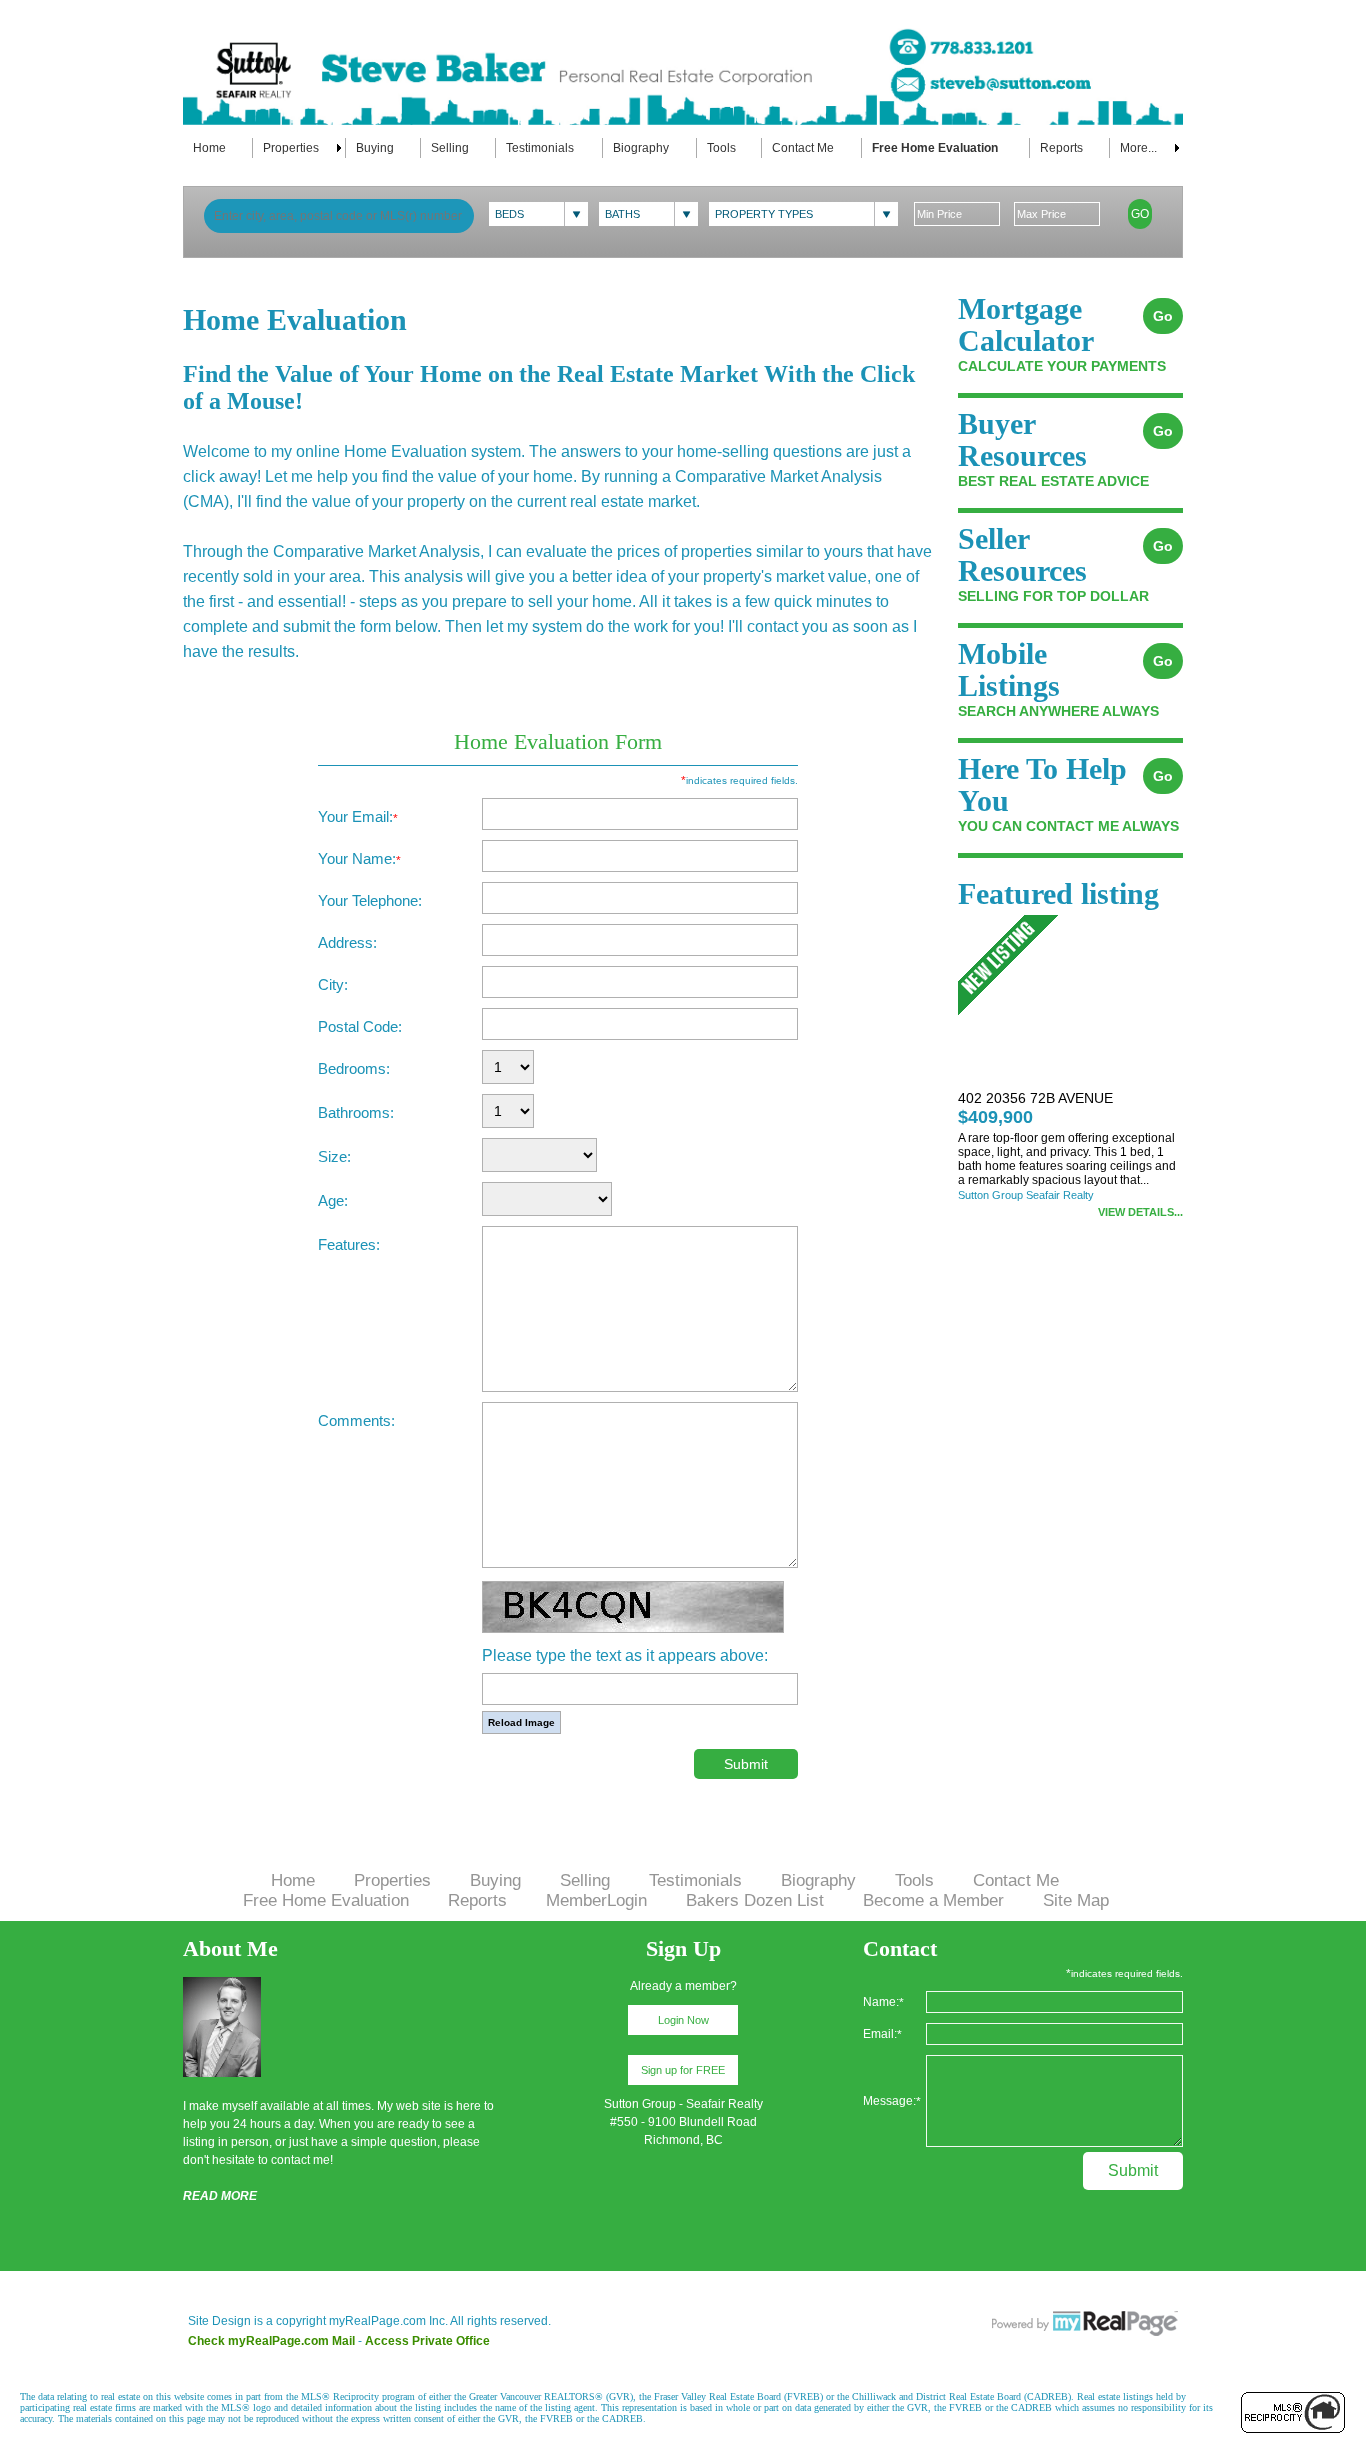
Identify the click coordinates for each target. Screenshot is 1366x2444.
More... (1138, 148)
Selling (450, 148)
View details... (1140, 1212)
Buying (375, 148)
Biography (641, 148)
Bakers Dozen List (755, 1900)
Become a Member (933, 1900)
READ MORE (220, 2196)
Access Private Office (427, 2341)
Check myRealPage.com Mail (271, 2341)
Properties (291, 148)
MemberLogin (596, 1900)
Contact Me (803, 148)
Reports (1061, 148)
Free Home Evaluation (935, 148)
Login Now (683, 2020)
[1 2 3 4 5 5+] (508, 1068)
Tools (721, 148)
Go (1140, 214)
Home (209, 148)
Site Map (1076, 1900)
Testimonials (540, 148)
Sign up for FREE (683, 2070)
